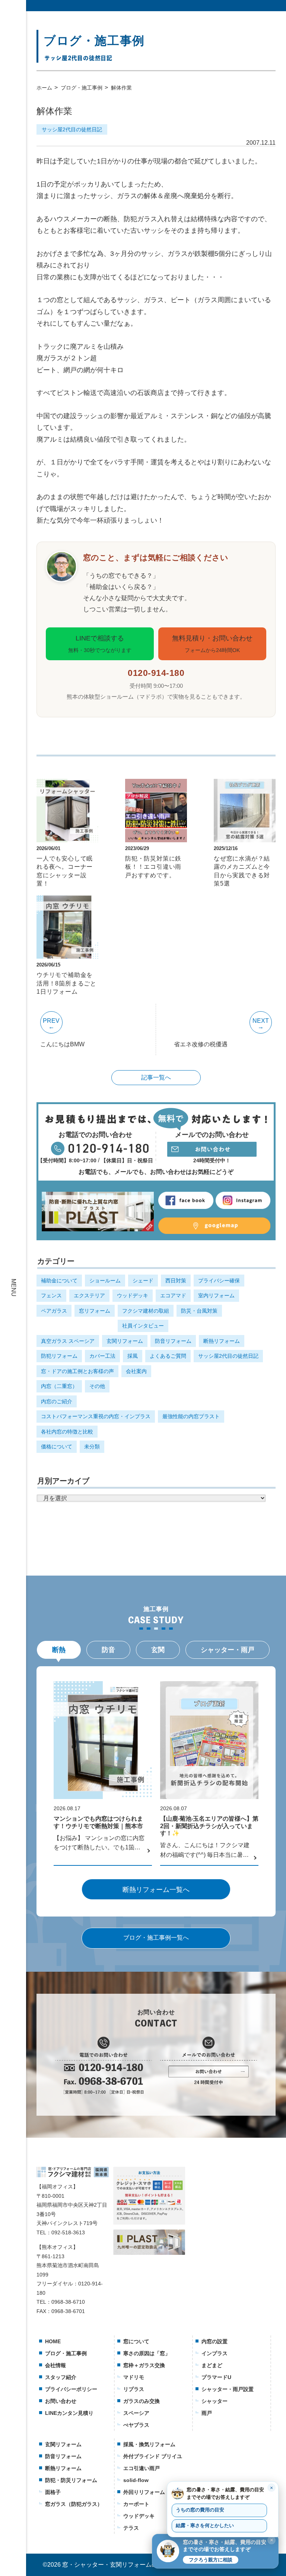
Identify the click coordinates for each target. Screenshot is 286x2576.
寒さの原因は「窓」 (147, 2353)
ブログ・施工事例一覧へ (156, 1938)
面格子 (53, 2492)
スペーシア (136, 2413)
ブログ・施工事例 (82, 88)
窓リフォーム (95, 1311)
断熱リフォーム (222, 1341)
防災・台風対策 (199, 1311)
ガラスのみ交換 (142, 2401)
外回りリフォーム (144, 2492)
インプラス (214, 2353)
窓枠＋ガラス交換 (144, 2365)
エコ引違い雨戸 (142, 2468)
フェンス (51, 1295)
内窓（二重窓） (59, 1386)
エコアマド (173, 1295)
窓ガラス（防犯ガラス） (74, 2504)
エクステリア (89, 1295)
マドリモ (134, 2377)
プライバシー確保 (219, 1281)
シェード (143, 1281)
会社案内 (136, 1371)
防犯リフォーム (59, 1356)
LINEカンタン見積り (69, 2413)
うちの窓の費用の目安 (200, 2510)
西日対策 (176, 1281)
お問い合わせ (61, 2401)
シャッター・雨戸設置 (228, 2389)
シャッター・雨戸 (228, 1650)
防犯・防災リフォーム (71, 2480)
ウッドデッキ (133, 1295)
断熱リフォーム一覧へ (156, 1890)
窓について (136, 2341)
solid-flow (136, 2480)
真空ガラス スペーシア (68, 1341)
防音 (108, 1650)
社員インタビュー (143, 1326)
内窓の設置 (214, 2341)
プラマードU (216, 2377)
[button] (215, 2551)
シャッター (214, 2401)
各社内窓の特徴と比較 (67, 1432)
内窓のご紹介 (57, 1401)
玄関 (158, 1650)
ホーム (44, 88)
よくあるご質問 (168, 1356)
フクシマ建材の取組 (146, 1311)
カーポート (136, 2504)
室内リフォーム (216, 1295)
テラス (131, 2528)
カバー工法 (102, 1356)
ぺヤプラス (136, 2425)
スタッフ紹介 (61, 2377)
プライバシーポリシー (71, 2389)
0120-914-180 (156, 673)
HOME (53, 2341)
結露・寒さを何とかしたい (205, 2526)
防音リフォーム (173, 1341)
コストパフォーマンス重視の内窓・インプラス (96, 1416)
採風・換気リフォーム (149, 2444)
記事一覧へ (156, 1077)
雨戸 (207, 2413)
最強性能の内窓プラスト (191, 1416)
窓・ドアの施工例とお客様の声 (77, 1371)
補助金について (59, 1281)
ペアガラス (54, 1311)
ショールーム (105, 1281)
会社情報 (55, 2365)
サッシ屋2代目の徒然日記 (72, 129)
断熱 (59, 1650)
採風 (133, 1356)
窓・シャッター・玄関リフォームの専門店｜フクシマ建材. (140, 2565)
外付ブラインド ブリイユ (153, 2456)
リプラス (134, 2389)
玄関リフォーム (125, 1341)
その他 (97, 1386)
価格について (57, 1447)
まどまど (212, 2365)
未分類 (92, 1447)
